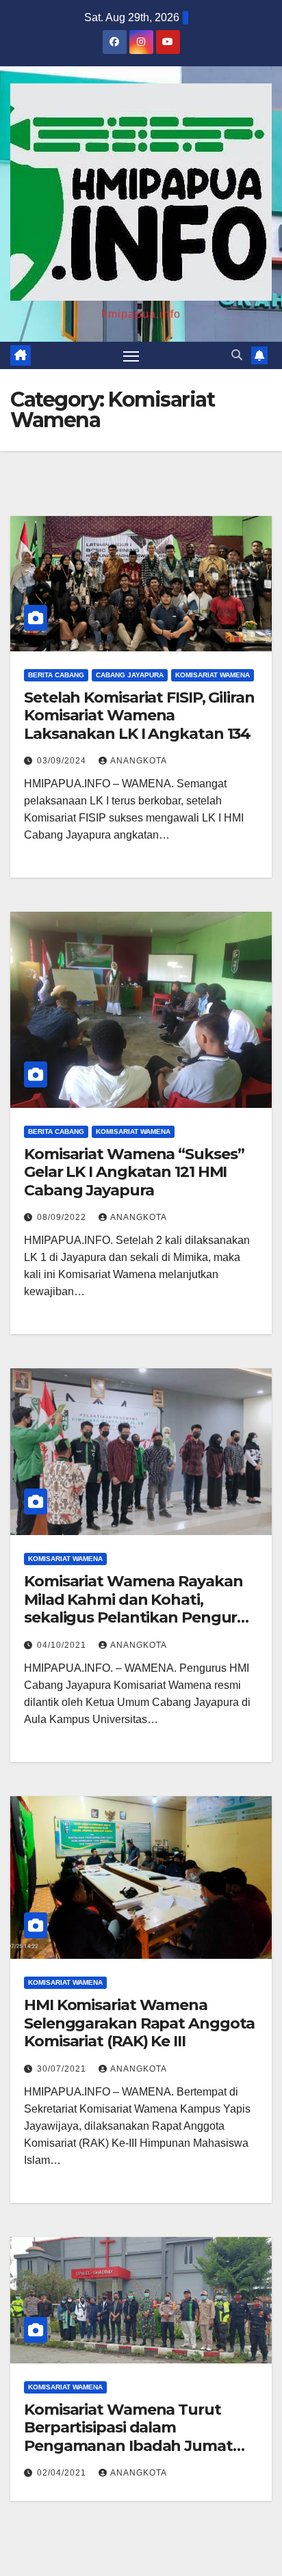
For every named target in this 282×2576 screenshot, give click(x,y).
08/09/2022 (63, 1217)
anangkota (139, 761)
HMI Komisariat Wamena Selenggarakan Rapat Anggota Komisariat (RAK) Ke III (139, 2023)
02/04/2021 (63, 2473)
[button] (237, 355)
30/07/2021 (63, 2069)
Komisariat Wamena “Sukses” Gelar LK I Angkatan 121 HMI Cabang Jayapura (134, 1172)
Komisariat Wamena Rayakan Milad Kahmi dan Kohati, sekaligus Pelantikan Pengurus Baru (139, 1608)
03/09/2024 (63, 761)
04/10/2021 (63, 1645)
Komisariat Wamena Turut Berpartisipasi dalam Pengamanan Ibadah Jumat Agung (128, 2437)
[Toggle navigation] (131, 355)
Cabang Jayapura (130, 675)
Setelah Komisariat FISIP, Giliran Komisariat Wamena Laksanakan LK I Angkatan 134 (139, 716)
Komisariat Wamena (213, 675)
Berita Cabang (56, 675)
